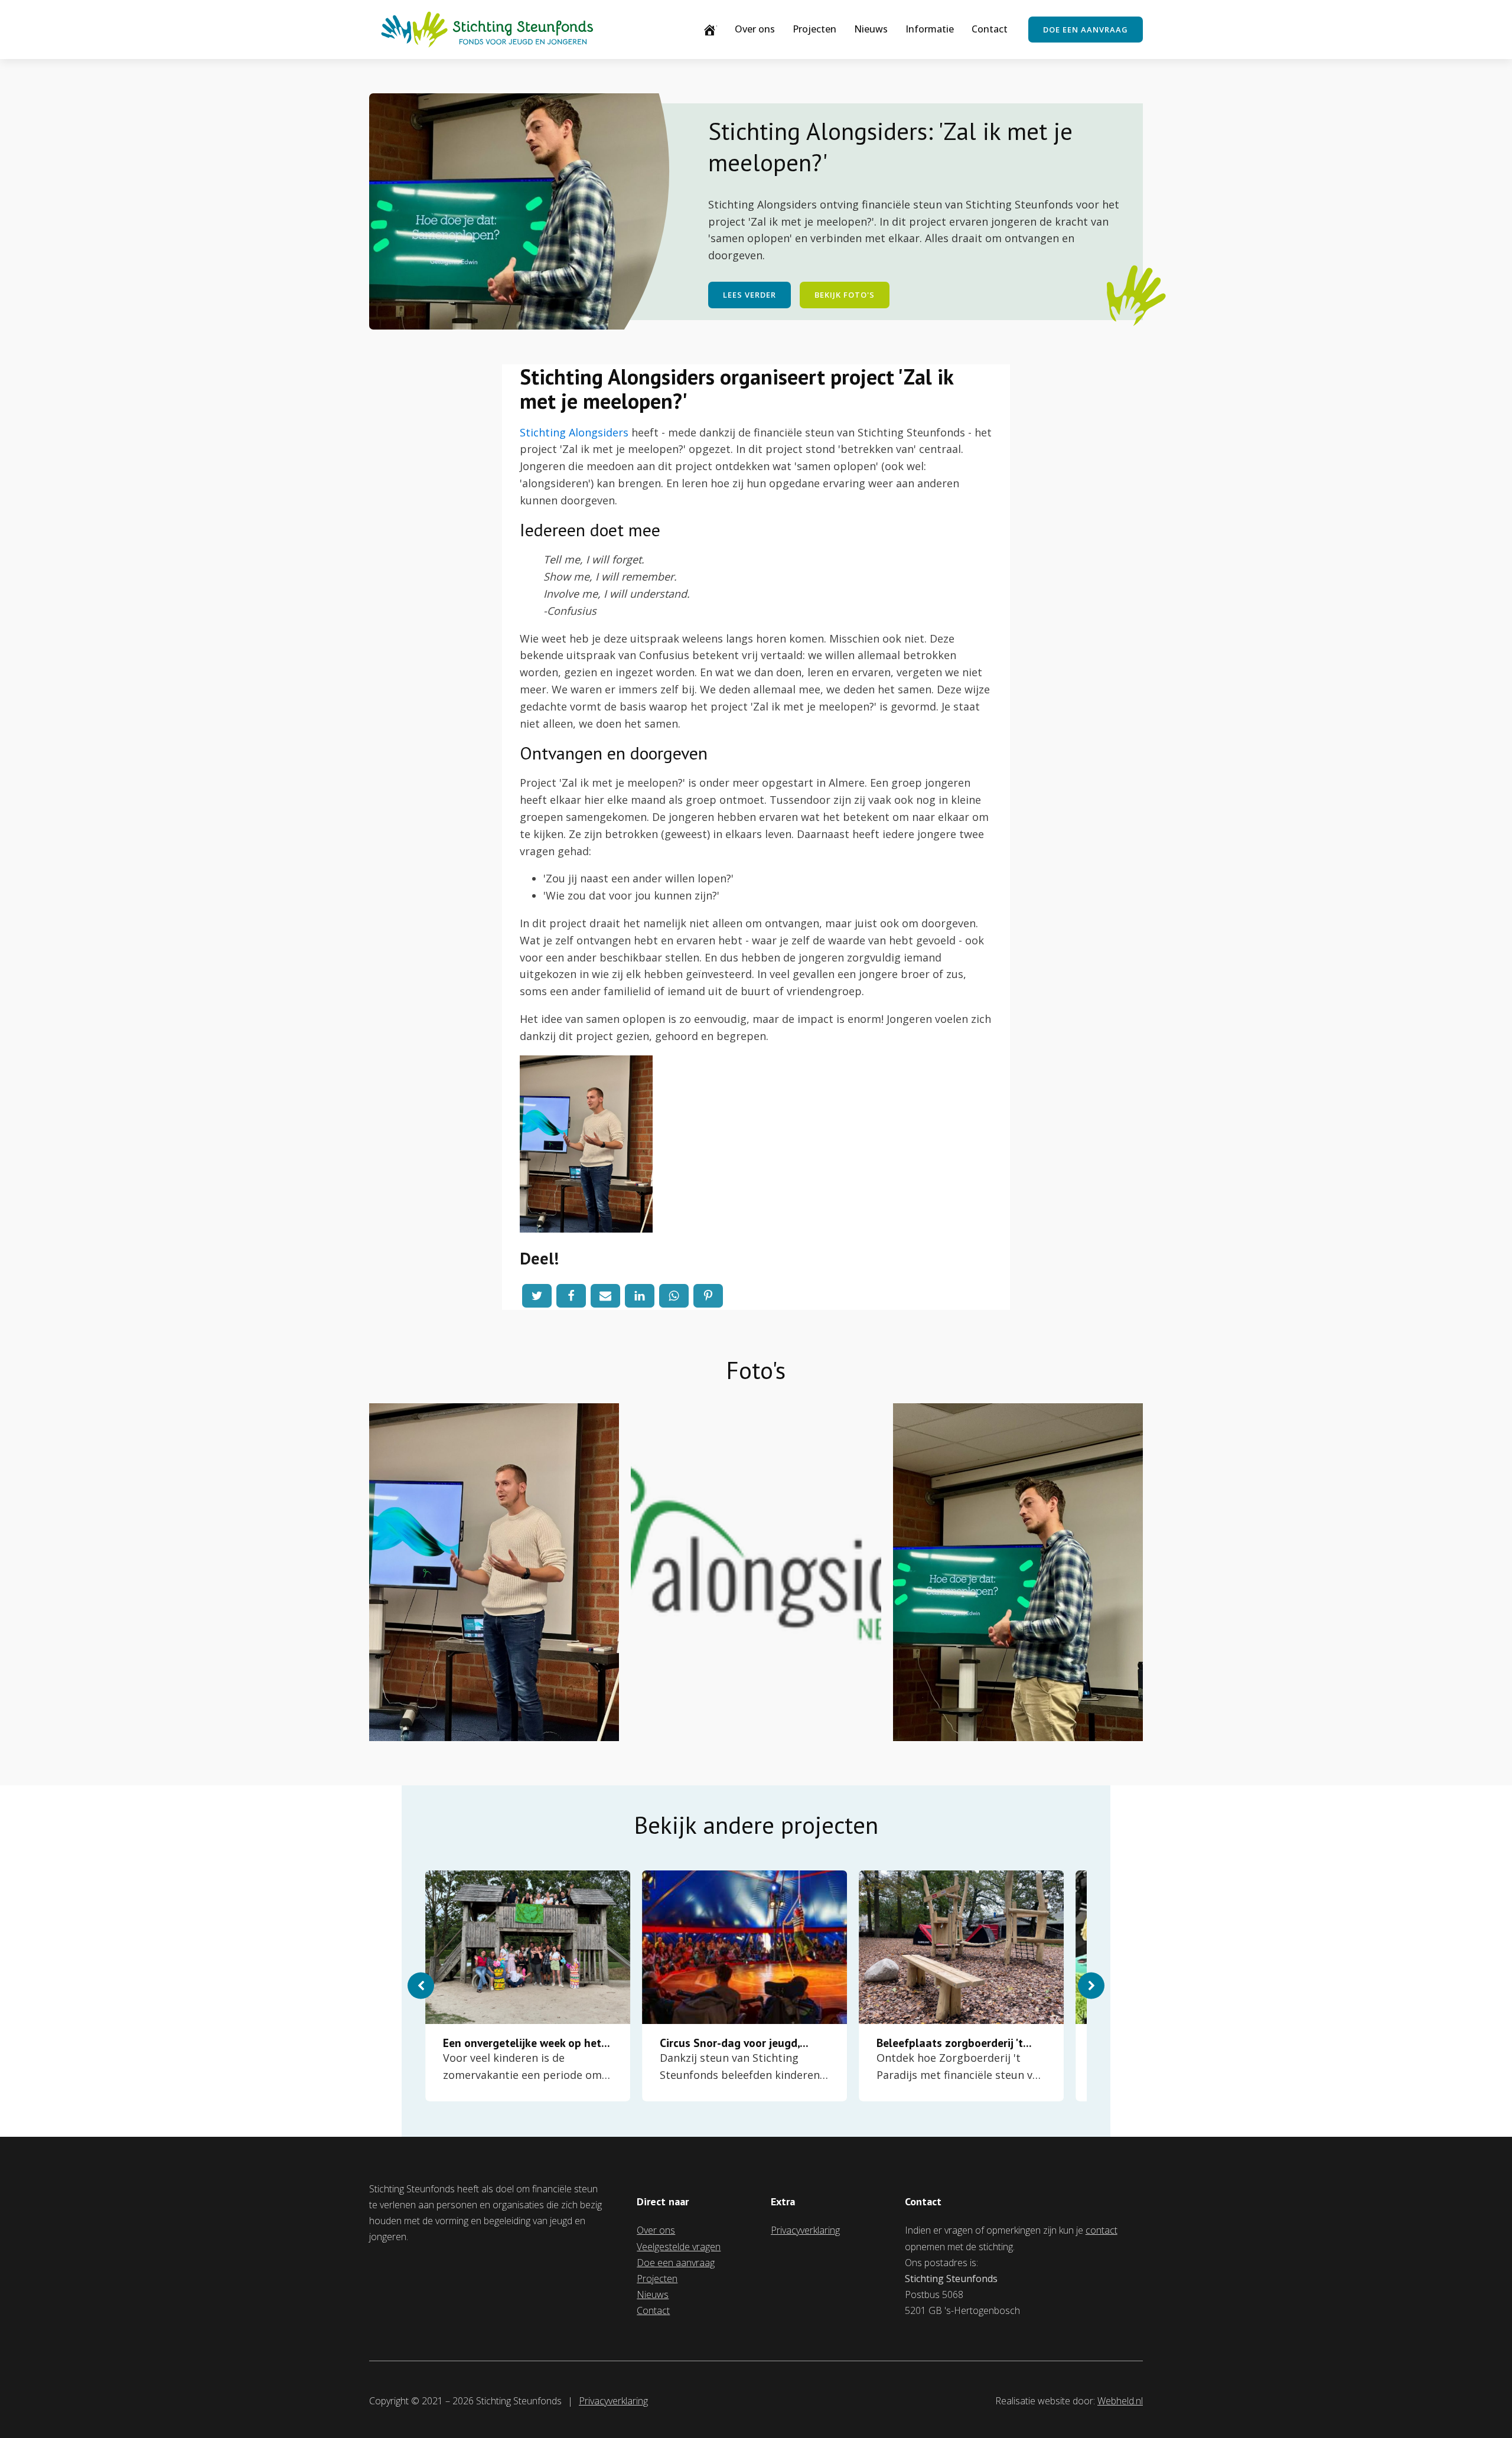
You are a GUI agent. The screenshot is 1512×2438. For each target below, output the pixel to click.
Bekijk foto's (845, 295)
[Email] (605, 1296)
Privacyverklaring (805, 2230)
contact (1102, 2230)
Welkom (717, 29)
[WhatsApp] (674, 1296)
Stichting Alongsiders (574, 432)
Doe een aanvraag (1086, 30)
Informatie (930, 29)
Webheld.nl (1120, 2401)
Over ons (755, 29)
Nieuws (871, 29)
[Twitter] (537, 1296)
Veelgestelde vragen (679, 2247)
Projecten (814, 29)
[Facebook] (571, 1296)
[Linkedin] (640, 1296)
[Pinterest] (708, 1296)
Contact (990, 29)
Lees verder (750, 295)
